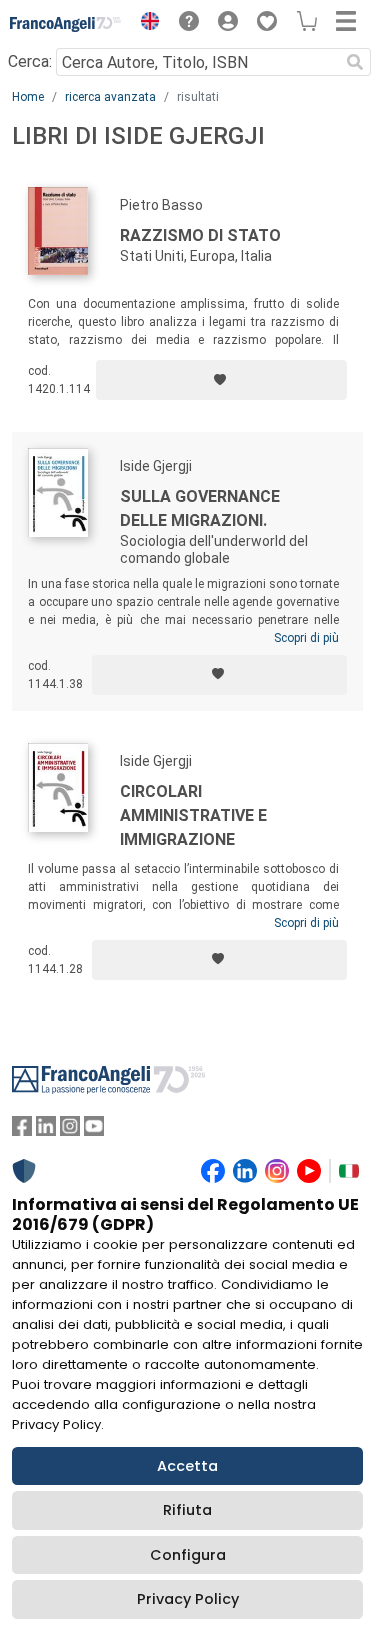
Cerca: (30, 61)
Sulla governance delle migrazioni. (200, 508)
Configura (188, 1555)
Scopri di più (306, 638)
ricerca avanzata (110, 97)
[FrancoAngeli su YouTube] (94, 1130)
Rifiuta (187, 1510)
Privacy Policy (188, 1599)
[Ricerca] (355, 62)
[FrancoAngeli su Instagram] (70, 1130)
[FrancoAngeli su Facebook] (22, 1130)
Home (28, 97)
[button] (145, 24)
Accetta (187, 1466)
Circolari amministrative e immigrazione (193, 815)
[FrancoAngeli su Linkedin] (46, 1130)
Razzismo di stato (200, 235)
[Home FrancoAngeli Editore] (66, 24)
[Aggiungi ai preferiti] (221, 380)
